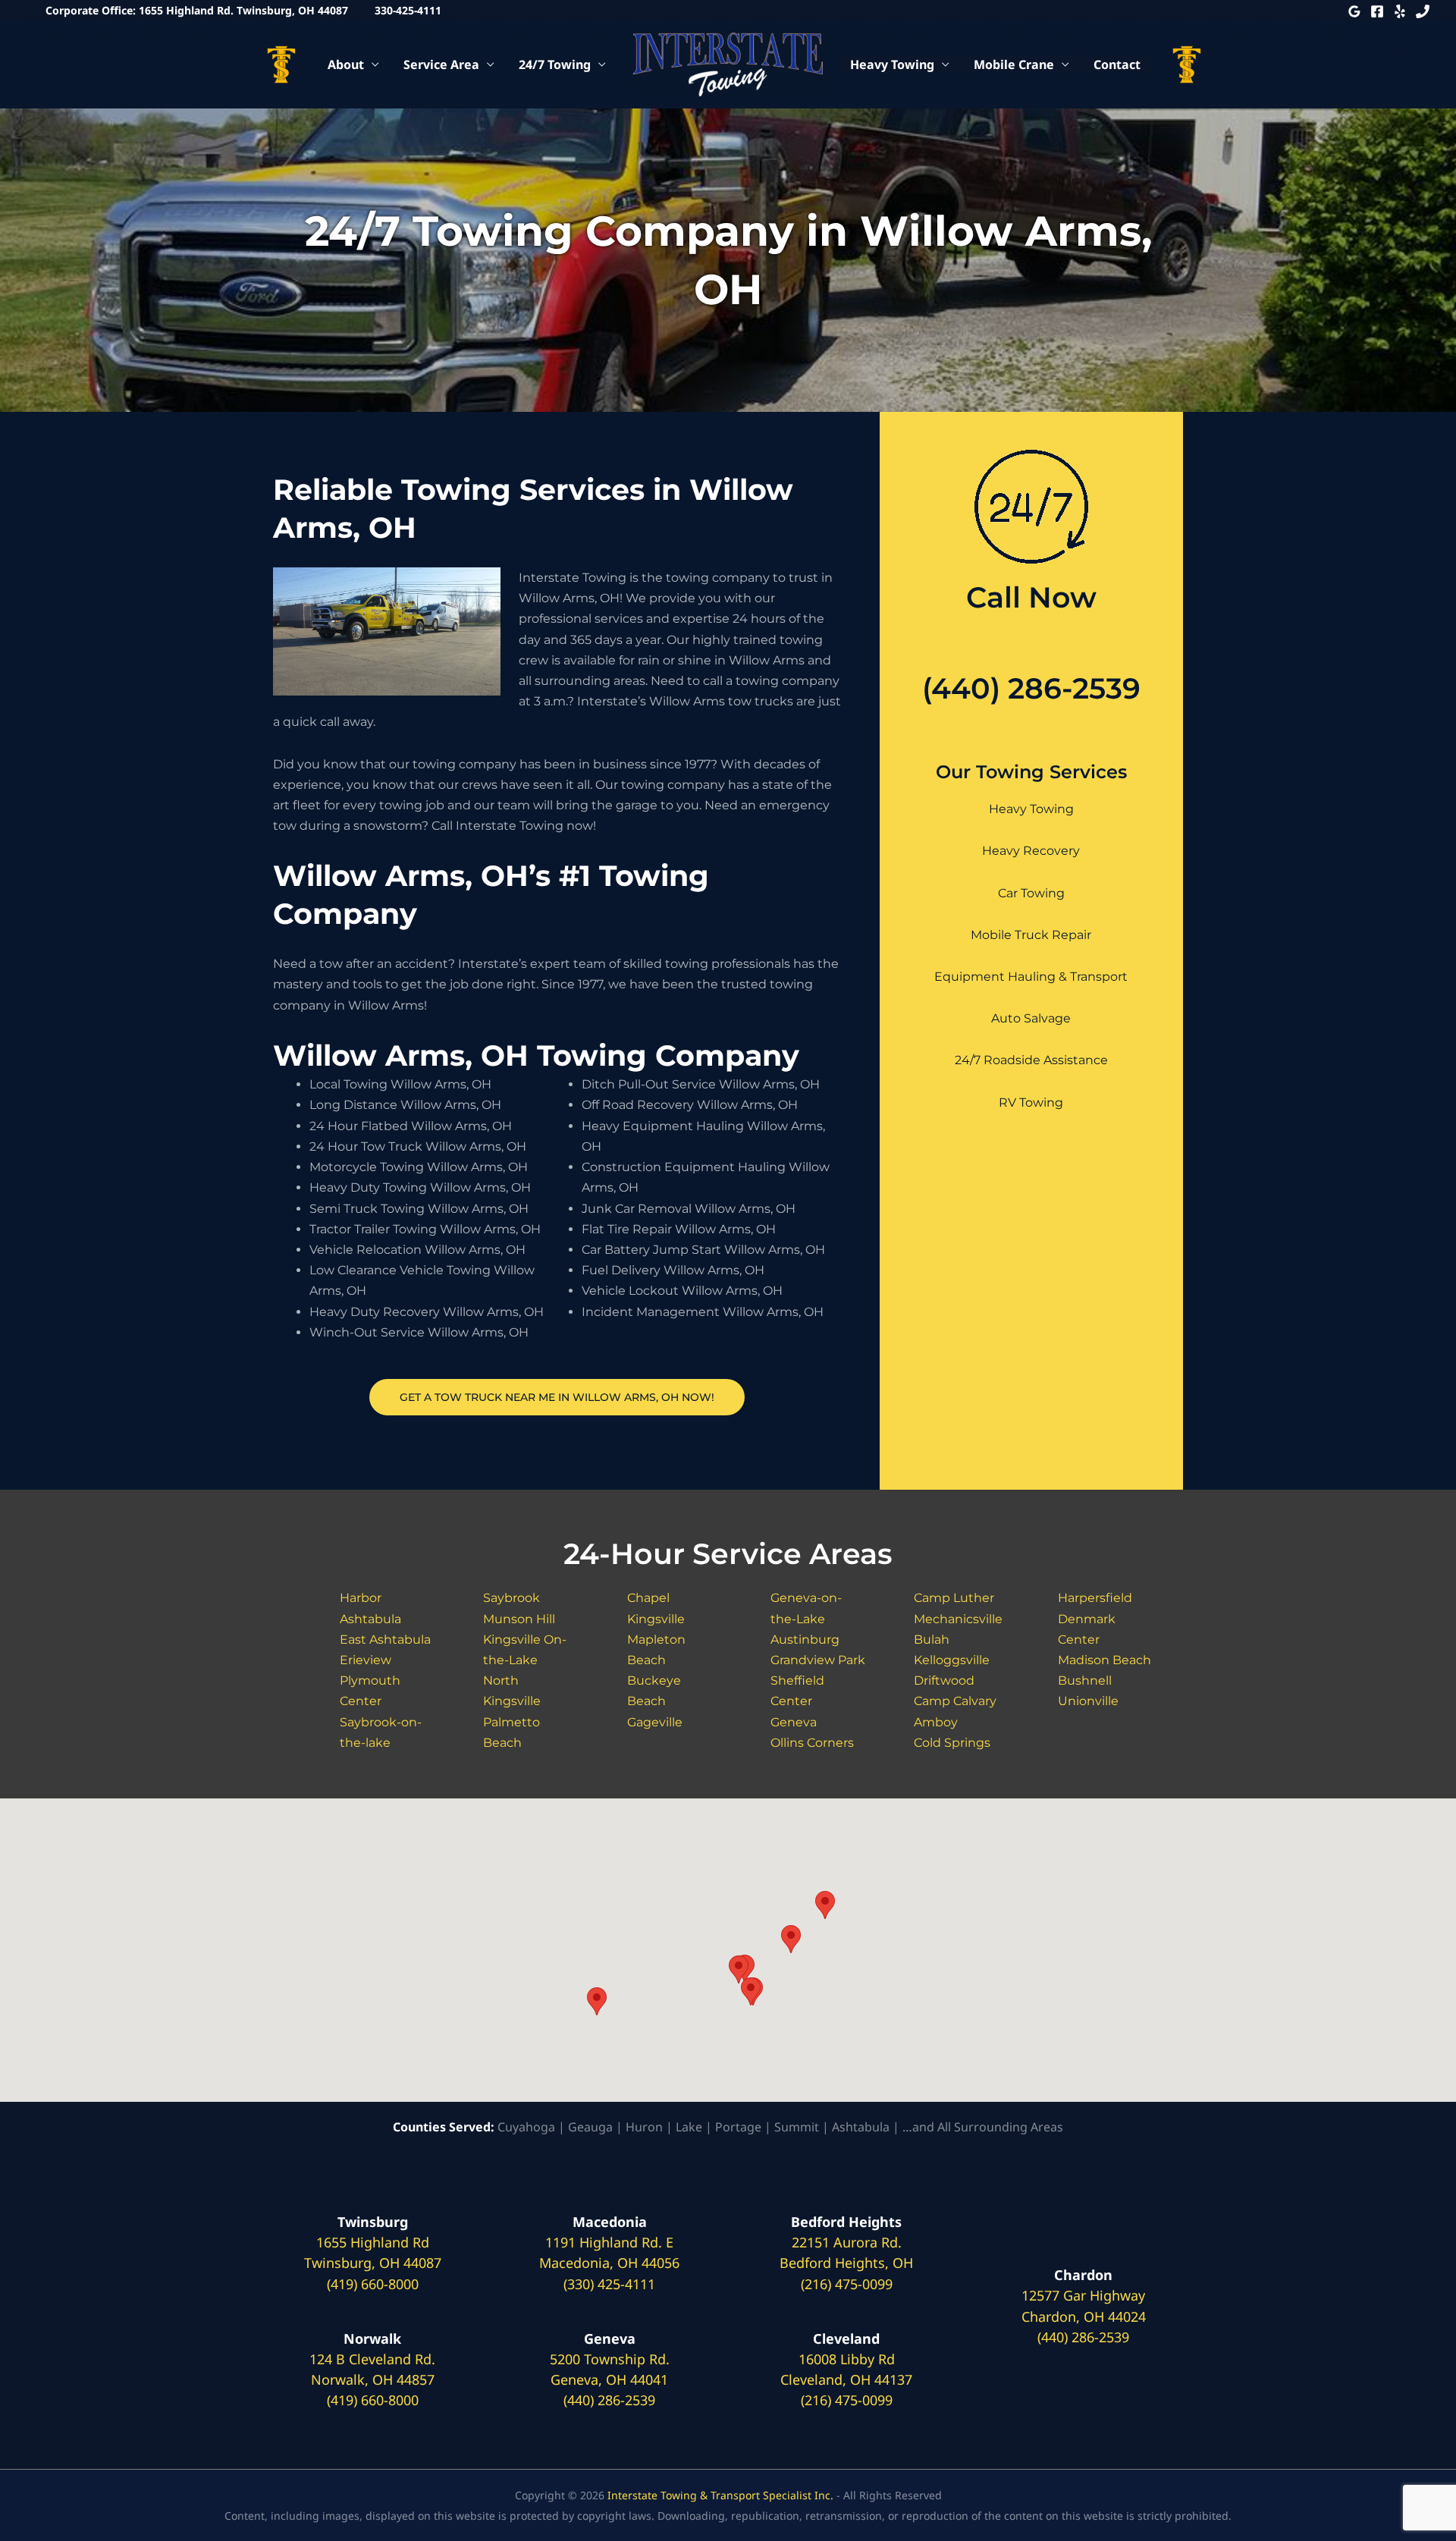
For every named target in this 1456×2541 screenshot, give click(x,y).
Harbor (361, 1598)
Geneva (794, 1722)
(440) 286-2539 (1031, 688)
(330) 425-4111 (609, 2284)
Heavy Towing (892, 64)
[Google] (1354, 11)
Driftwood (944, 1680)
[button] (597, 2001)
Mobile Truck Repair (1031, 935)
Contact (1117, 64)
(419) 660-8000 (373, 2284)
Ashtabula (370, 1619)
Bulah (932, 1640)
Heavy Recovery (1031, 851)
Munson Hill (519, 1619)
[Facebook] (1377, 11)
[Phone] (1423, 11)
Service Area (441, 64)
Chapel (648, 1598)
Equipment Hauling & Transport (1031, 977)
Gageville (655, 1722)
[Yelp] (1400, 11)
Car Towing (1031, 893)
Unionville (1088, 1701)
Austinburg (805, 1640)
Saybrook (511, 1598)
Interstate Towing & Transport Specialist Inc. (720, 2495)
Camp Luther (954, 1598)
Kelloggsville (952, 1660)
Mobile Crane (1014, 64)
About (346, 64)
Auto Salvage (1031, 1018)
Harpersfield (1095, 1598)
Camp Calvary (955, 1701)
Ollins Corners (812, 1743)
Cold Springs (952, 1743)
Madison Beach (1105, 1660)
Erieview (366, 1660)
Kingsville (656, 1619)
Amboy (936, 1722)
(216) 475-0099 (847, 2284)
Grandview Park (818, 1660)
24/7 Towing (555, 64)
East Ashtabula (385, 1640)
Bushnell (1085, 1680)
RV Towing (1031, 1102)
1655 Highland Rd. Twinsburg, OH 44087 (243, 10)
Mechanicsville (958, 1619)
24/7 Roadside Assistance (1031, 1060)
